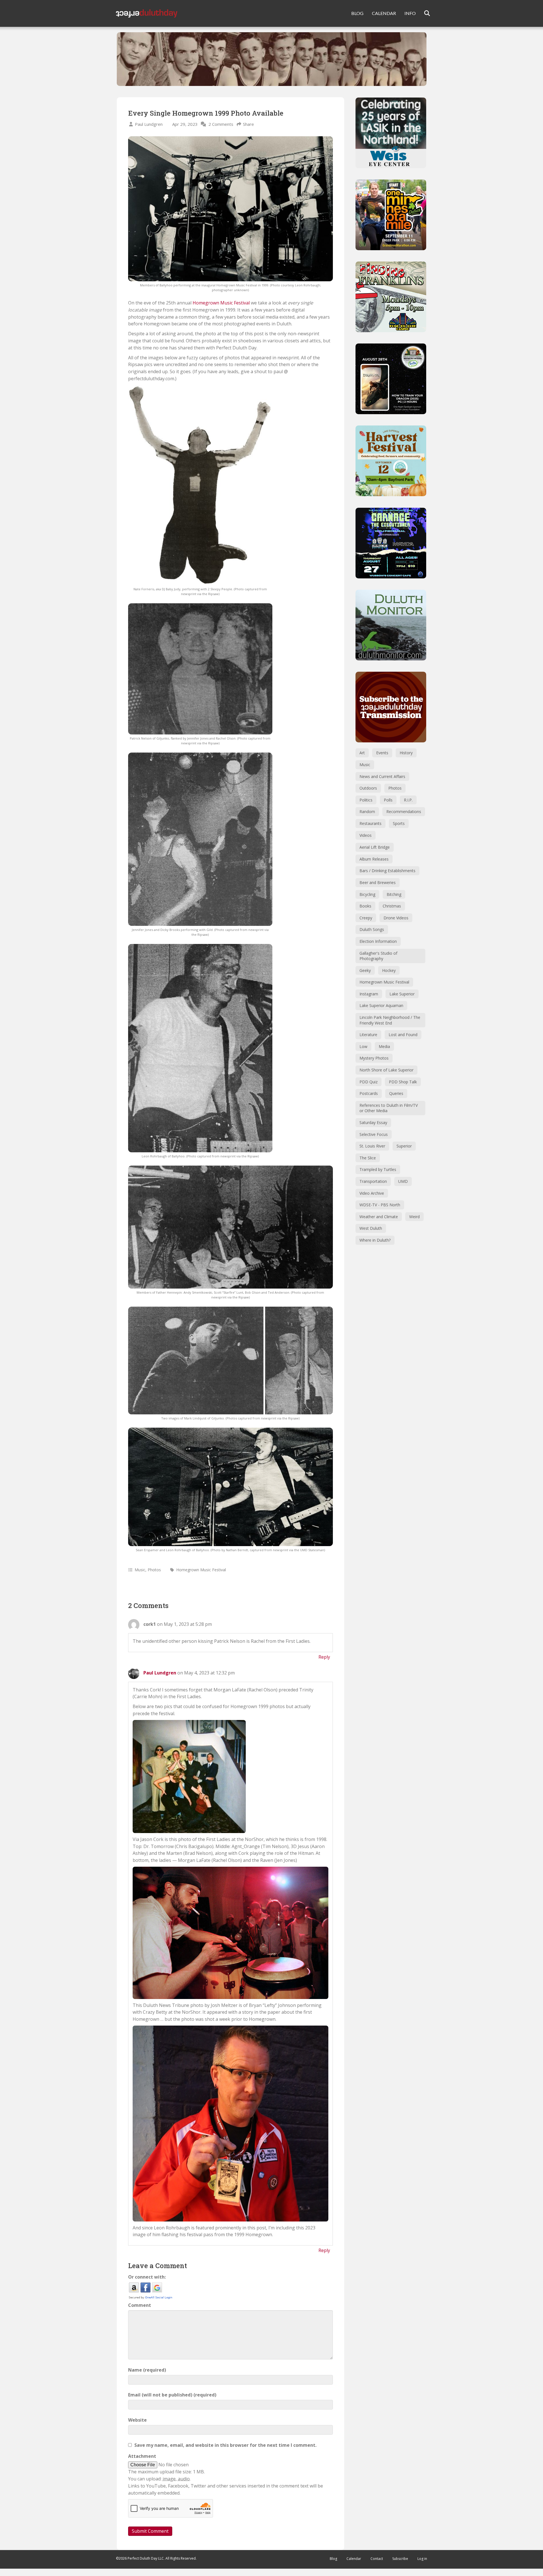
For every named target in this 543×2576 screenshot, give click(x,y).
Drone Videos (396, 918)
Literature (368, 1035)
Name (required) (147, 2370)
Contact (377, 2559)
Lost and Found (403, 1035)
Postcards (369, 1093)
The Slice (368, 1158)
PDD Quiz (369, 1082)
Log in (422, 2559)
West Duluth (371, 1228)
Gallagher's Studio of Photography (378, 956)
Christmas (392, 906)
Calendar (354, 2559)
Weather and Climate (379, 1217)
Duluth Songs (372, 929)
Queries (396, 1093)
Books (365, 906)
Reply (324, 1657)
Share (248, 124)
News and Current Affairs (382, 776)
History (406, 753)
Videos (366, 835)
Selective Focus (374, 1134)
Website (137, 2420)
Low (363, 1046)
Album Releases (374, 859)
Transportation (373, 1181)
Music (140, 1570)
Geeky (365, 970)
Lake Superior (402, 994)
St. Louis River (372, 1146)
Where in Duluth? (375, 1240)
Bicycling (367, 894)
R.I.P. (408, 800)
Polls (388, 800)
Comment (140, 2305)
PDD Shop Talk (403, 1082)
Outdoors (368, 788)
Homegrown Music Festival (221, 303)
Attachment (142, 2456)
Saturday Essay (373, 1122)
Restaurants (370, 823)
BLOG (357, 13)
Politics (366, 800)
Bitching (394, 894)
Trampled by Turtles (378, 1169)
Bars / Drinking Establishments (387, 871)
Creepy (366, 918)
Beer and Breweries (378, 882)
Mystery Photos (374, 1058)
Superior (404, 1146)
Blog (333, 2559)
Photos (154, 1570)
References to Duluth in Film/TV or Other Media (389, 1108)
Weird (414, 1217)
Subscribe (400, 2559)
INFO (410, 13)
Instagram (369, 994)
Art (362, 753)
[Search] (424, 13)
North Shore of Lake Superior (386, 1070)
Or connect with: (147, 2277)
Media (384, 1046)
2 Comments (221, 124)
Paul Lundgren (149, 124)
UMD (403, 1181)
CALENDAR (384, 13)
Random (367, 812)
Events (382, 753)
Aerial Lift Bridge (375, 847)
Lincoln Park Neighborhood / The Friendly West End (390, 1020)
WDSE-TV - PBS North (380, 1205)
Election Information (378, 941)
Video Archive (372, 1193)
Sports (399, 823)
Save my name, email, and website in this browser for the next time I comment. (225, 2445)
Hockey (389, 970)
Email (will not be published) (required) (172, 2395)
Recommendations (404, 812)
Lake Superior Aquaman (381, 1005)
